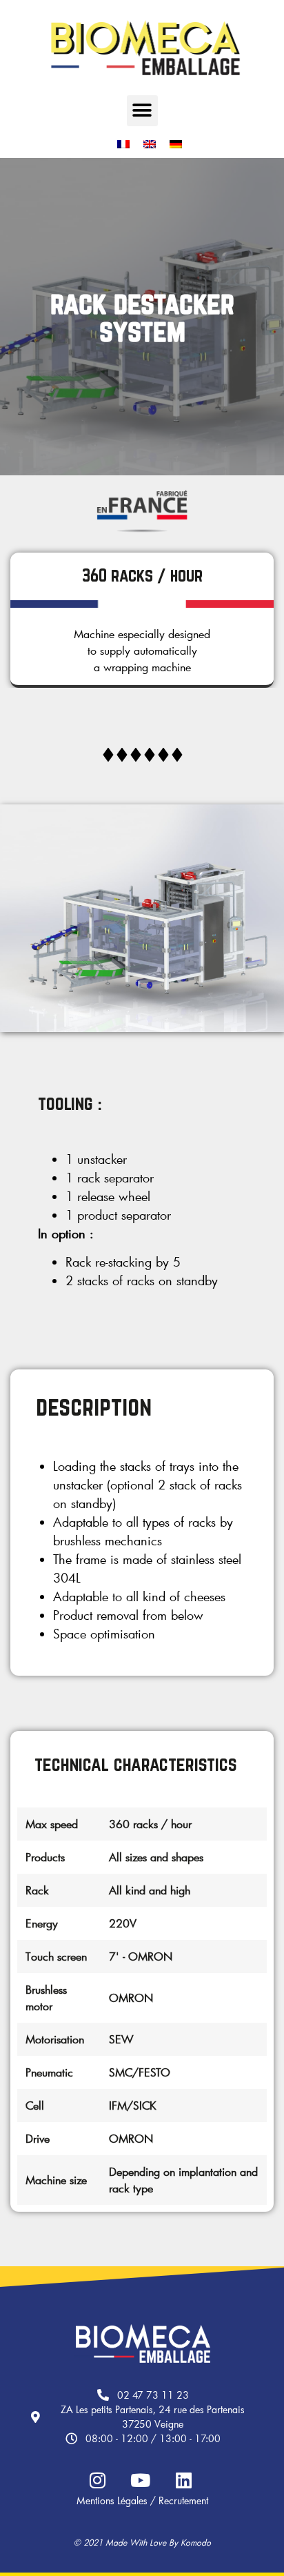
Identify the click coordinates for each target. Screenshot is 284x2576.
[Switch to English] (150, 145)
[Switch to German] (176, 145)
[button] (142, 111)
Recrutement (183, 2500)
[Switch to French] (123, 145)
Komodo (196, 2542)
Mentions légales (112, 2500)
